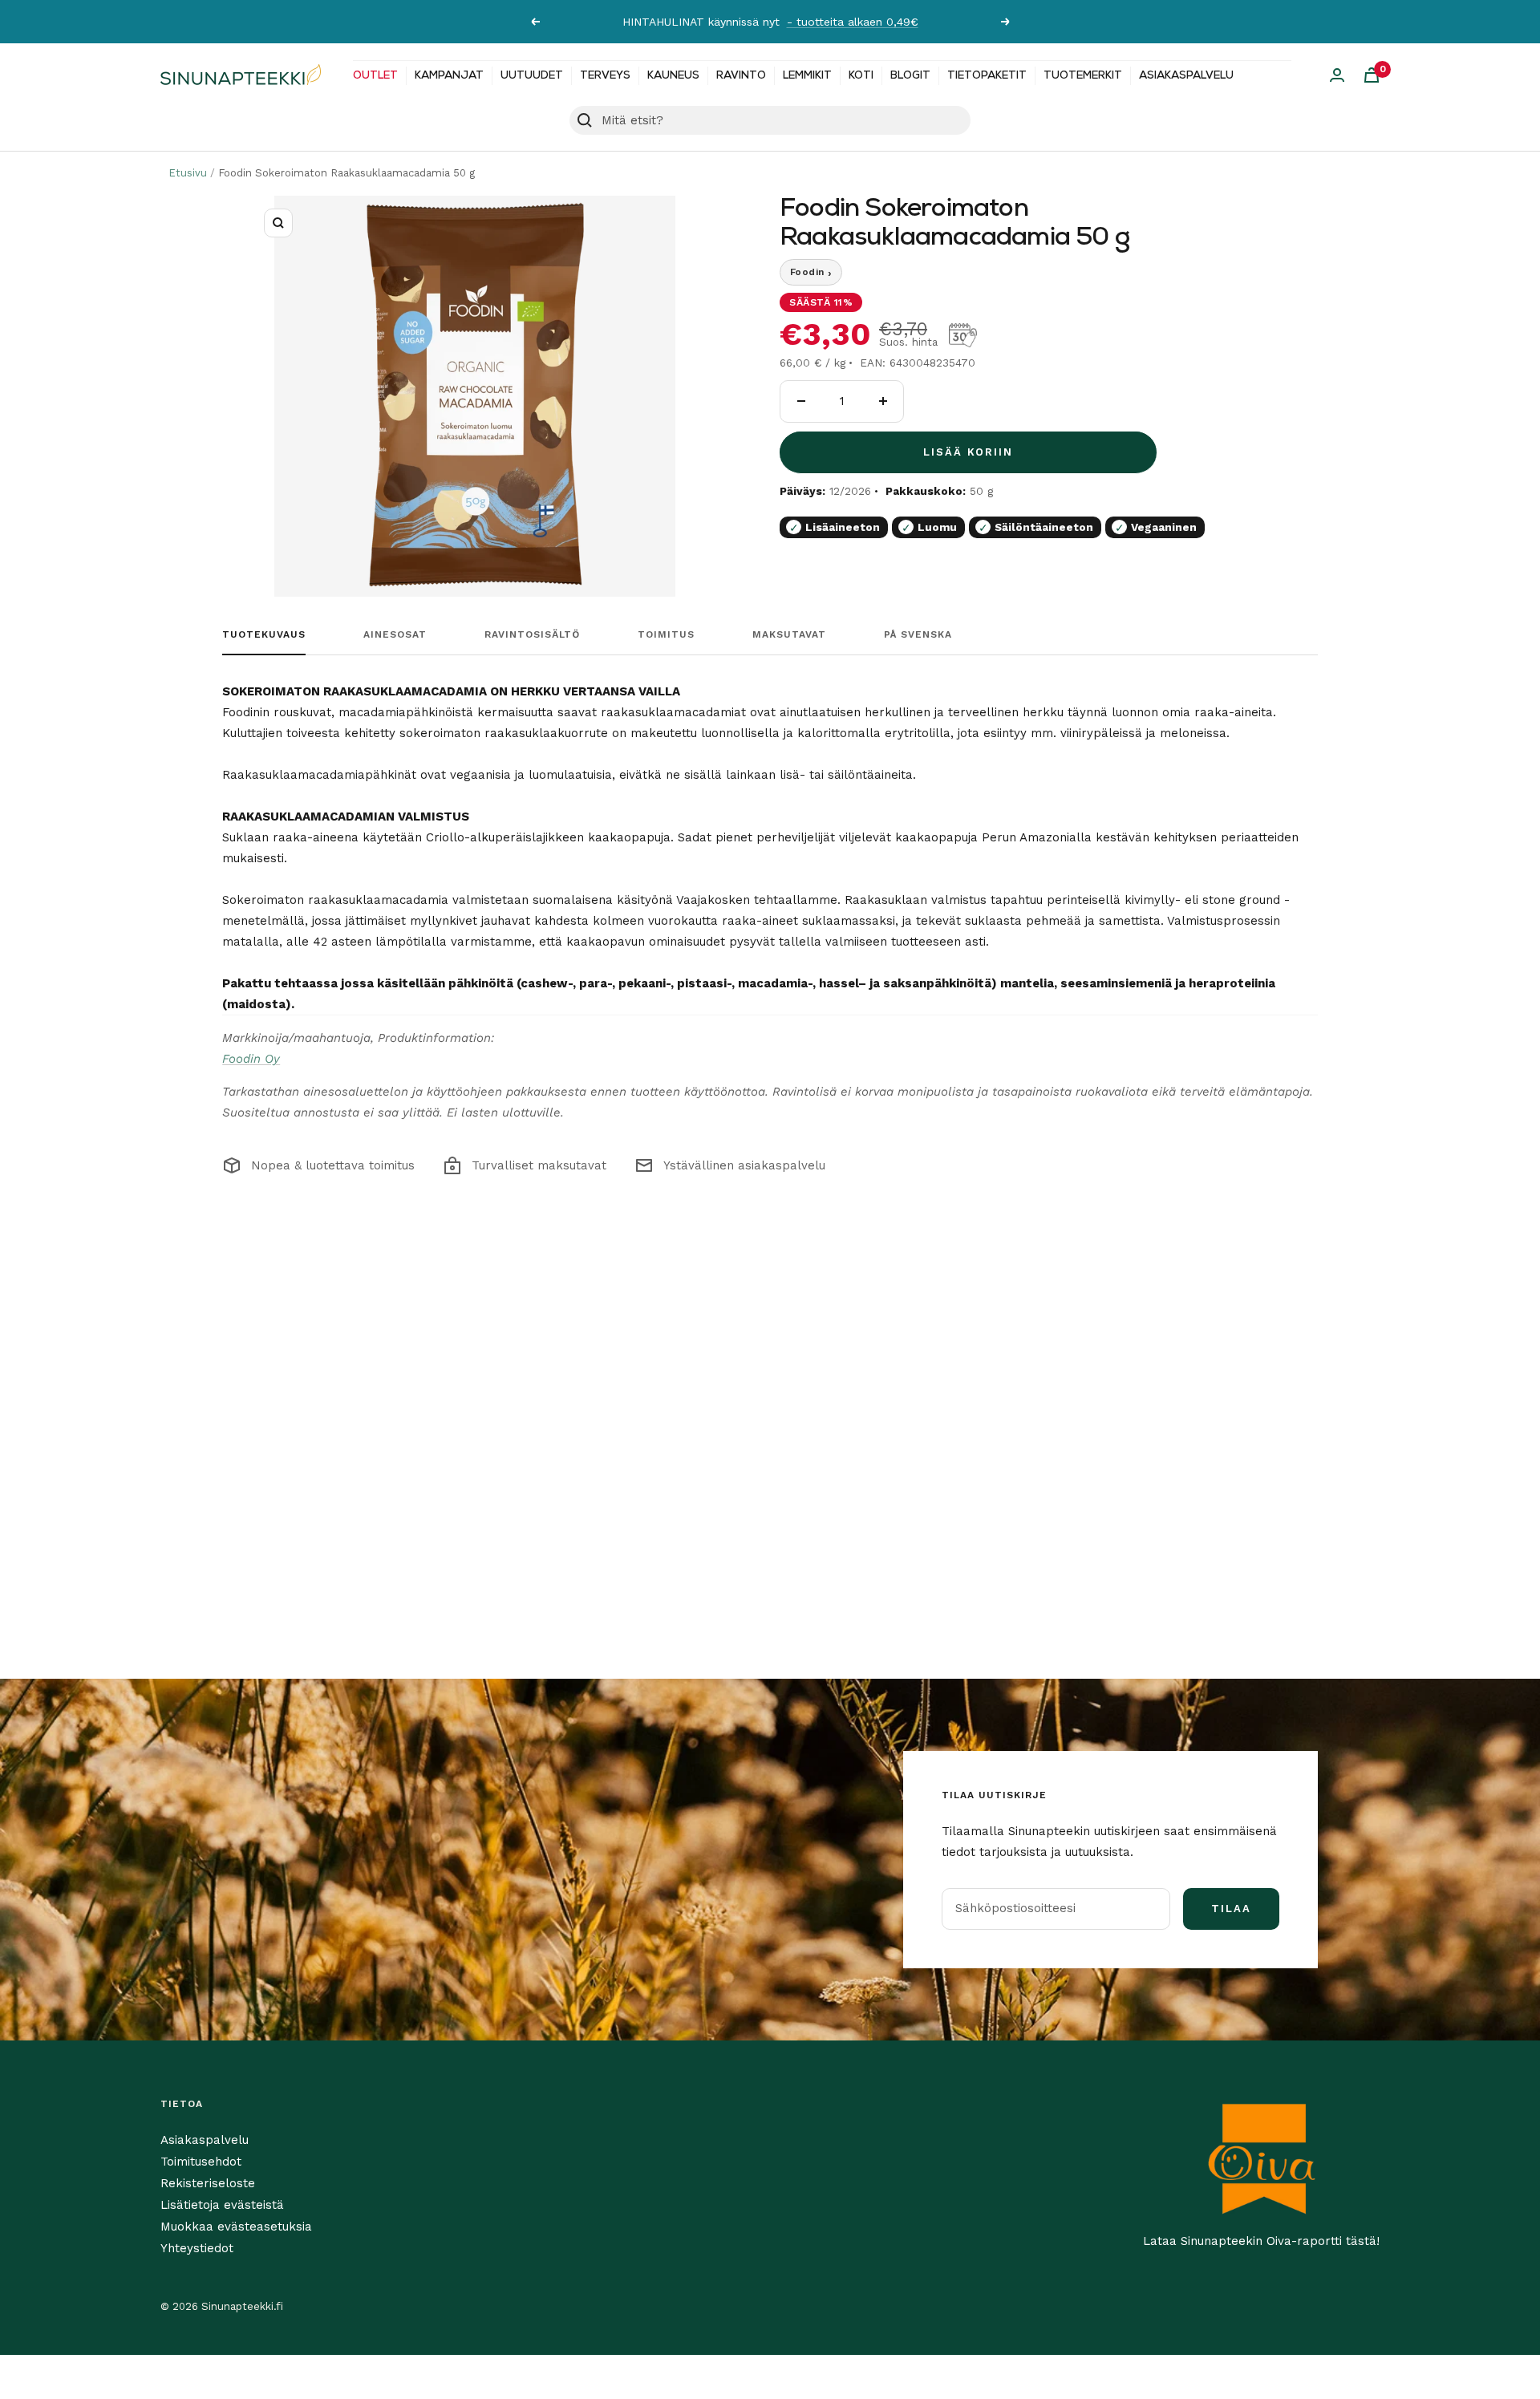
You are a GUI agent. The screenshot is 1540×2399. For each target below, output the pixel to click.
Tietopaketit (987, 76)
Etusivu (188, 173)
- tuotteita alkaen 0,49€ (853, 22)
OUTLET (375, 76)
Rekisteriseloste (208, 2183)
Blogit (910, 76)
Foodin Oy (251, 1059)
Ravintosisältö (532, 634)
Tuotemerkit (1083, 76)
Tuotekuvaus (264, 634)
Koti (861, 76)
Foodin (811, 273)
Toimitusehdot (201, 2162)
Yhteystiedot (197, 2248)
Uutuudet (532, 76)
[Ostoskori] (1372, 75)
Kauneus (673, 76)
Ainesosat (395, 634)
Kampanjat (449, 76)
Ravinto (741, 76)
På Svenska (918, 634)
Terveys (605, 76)
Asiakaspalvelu (1186, 76)
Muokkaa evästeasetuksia (236, 2227)
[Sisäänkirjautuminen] (1337, 75)
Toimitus (666, 634)
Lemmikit (807, 76)
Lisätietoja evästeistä (222, 2205)
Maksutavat (789, 634)
